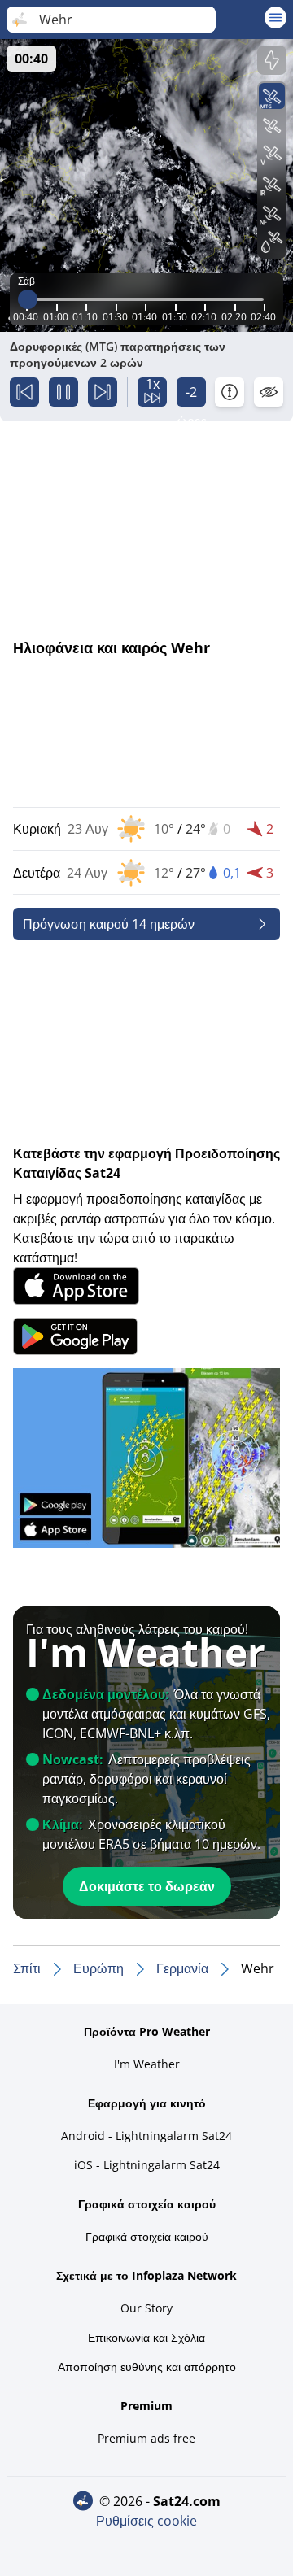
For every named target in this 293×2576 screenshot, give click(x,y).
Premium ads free (146, 2438)
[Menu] (276, 17)
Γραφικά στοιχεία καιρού (147, 2236)
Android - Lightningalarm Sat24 (146, 2136)
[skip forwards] (103, 392)
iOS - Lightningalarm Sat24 (147, 2165)
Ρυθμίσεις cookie (146, 2521)
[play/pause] (63, 392)
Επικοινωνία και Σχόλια (146, 2337)
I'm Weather (147, 2064)
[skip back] (24, 392)
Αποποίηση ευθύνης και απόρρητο (147, 2367)
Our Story (146, 2308)
